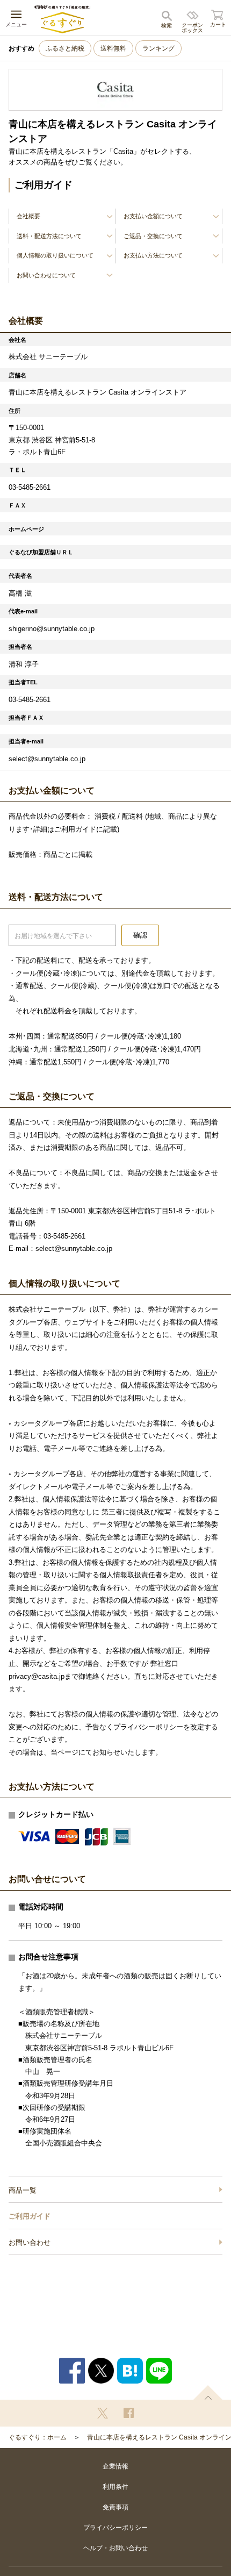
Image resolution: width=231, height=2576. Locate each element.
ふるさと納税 (65, 48)
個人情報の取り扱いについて (55, 255)
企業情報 (115, 2466)
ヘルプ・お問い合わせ (115, 2548)
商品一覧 (23, 2190)
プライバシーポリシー (115, 2528)
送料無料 (113, 48)
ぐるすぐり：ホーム (38, 2437)
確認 (140, 935)
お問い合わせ (30, 2242)
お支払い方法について (153, 255)
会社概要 (28, 216)
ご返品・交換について (153, 236)
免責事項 (115, 2507)
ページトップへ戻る (208, 2392)
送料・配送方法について (49, 236)
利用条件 (115, 2487)
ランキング (158, 48)
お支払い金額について (153, 216)
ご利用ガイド (30, 2216)
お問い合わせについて (46, 275)
